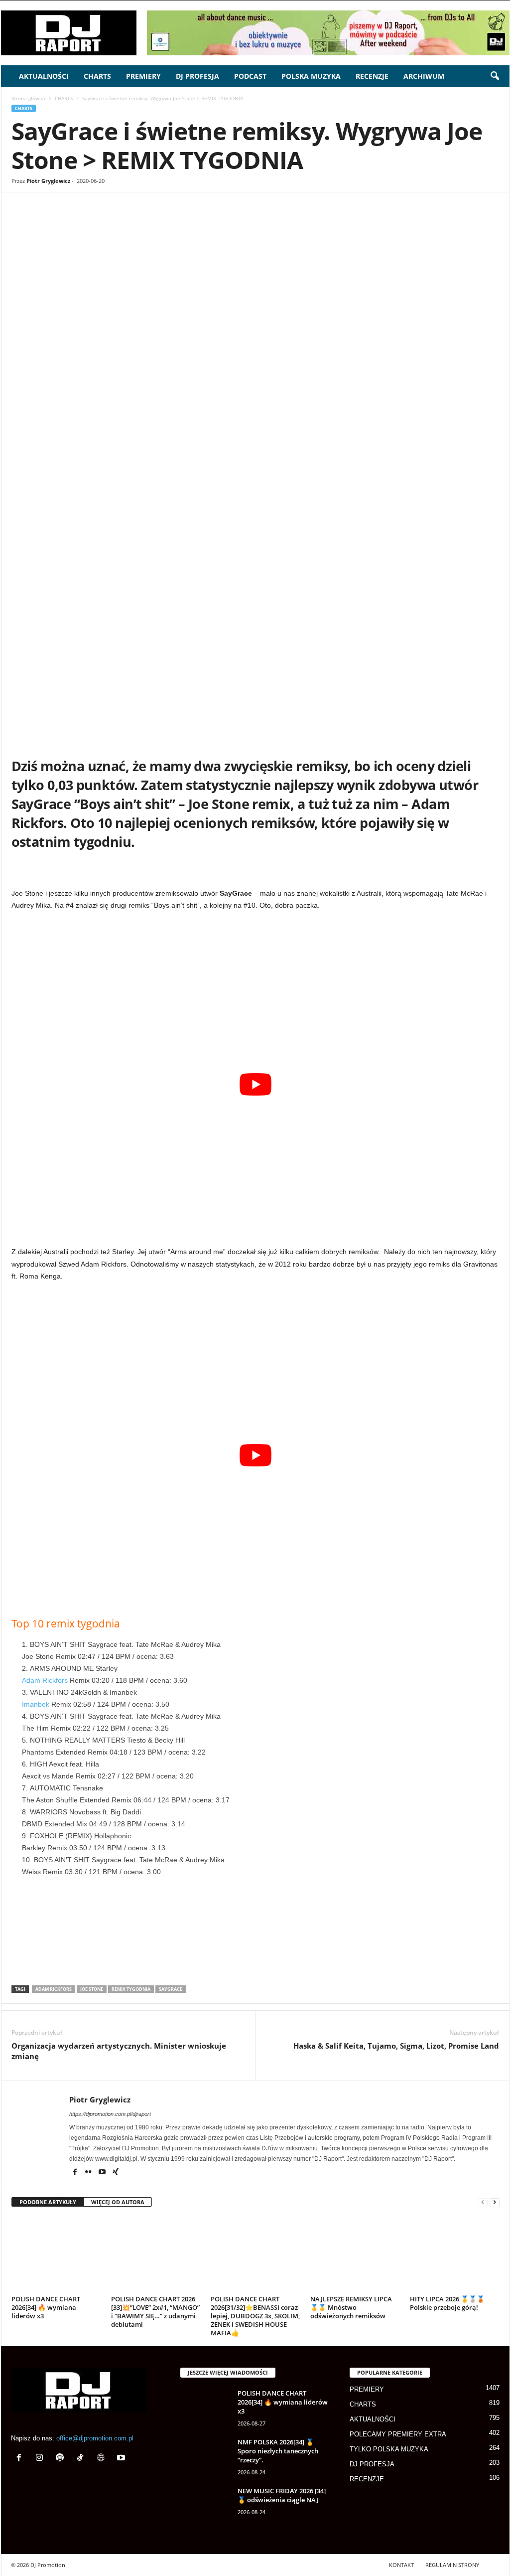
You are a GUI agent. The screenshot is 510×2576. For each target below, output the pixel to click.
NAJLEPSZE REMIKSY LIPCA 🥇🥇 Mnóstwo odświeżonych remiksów (351, 2307)
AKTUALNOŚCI (44, 76)
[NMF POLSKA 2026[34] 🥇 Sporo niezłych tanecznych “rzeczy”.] (205, 2456)
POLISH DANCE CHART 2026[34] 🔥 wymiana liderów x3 (46, 2307)
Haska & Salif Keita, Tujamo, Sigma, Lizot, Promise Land (396, 2046)
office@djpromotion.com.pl (95, 2438)
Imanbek (36, 1704)
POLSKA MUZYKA (311, 76)
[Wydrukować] (197, 222)
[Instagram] (42, 2459)
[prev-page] (483, 2202)
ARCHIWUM (424, 76)
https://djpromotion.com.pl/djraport (110, 2114)
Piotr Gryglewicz (48, 181)
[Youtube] (103, 2173)
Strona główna (28, 98)
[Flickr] (89, 2173)
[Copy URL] (266, 222)
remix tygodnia (131, 1989)
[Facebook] (83, 222)
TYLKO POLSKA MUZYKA (389, 2449)
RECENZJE (372, 76)
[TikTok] (82, 2459)
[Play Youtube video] (255, 1084)
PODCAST (250, 76)
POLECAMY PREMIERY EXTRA (398, 2434)
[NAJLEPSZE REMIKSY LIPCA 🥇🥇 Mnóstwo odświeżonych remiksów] (355, 2254)
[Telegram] (220, 222)
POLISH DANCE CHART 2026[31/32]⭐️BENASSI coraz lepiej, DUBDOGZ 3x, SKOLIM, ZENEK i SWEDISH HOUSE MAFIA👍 (255, 2316)
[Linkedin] (151, 222)
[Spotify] (62, 2459)
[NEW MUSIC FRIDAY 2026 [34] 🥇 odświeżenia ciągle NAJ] (205, 2505)
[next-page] (495, 2202)
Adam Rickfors (45, 1680)
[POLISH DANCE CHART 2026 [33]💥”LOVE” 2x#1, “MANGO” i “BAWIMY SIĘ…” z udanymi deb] (156, 2254)
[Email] (174, 222)
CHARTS (97, 76)
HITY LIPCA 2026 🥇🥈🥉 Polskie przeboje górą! (447, 2303)
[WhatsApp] (128, 222)
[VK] (243, 222)
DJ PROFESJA (197, 76)
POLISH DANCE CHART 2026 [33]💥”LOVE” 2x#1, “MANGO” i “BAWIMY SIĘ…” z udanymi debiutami (155, 2312)
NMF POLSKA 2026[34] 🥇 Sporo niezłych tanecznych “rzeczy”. (278, 2451)
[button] (495, 76)
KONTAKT (401, 2565)
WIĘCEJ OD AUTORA (118, 2202)
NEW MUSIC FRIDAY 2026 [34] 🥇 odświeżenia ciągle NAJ (282, 2495)
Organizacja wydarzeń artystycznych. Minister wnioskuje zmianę (119, 2051)
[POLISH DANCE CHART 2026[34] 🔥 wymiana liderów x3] (56, 2254)
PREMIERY (143, 76)
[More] (289, 222)
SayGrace (171, 1989)
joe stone (92, 1989)
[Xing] (116, 2173)
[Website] (103, 2459)
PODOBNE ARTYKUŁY (48, 2202)
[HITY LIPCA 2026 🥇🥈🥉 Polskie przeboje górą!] (455, 2254)
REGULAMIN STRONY (452, 2565)
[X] (106, 222)
